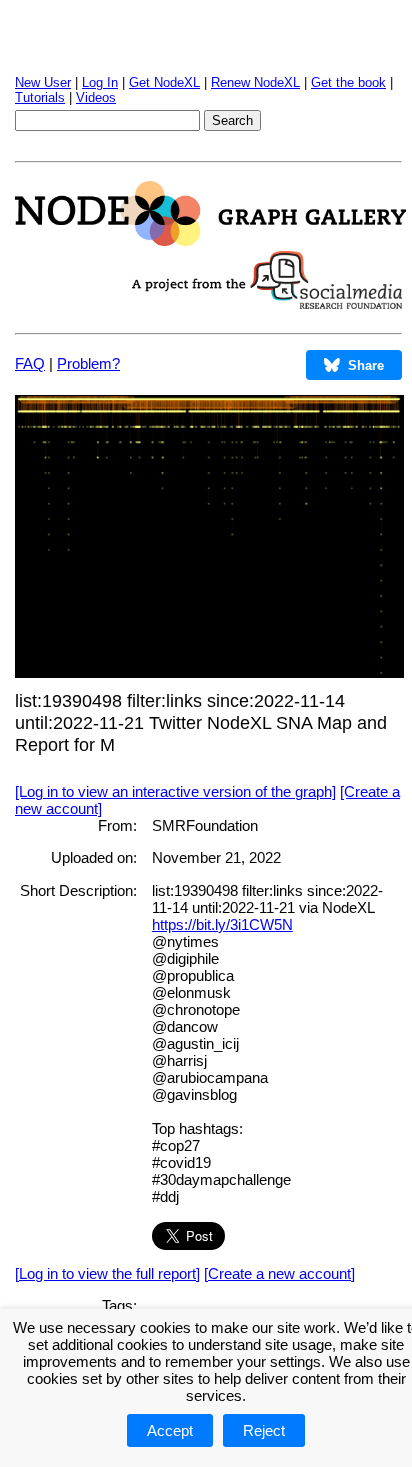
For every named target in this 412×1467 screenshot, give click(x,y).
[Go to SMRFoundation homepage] (267, 303)
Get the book (348, 82)
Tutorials (40, 97)
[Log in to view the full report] (107, 1273)
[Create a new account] (279, 1273)
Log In (100, 82)
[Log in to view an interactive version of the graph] (175, 791)
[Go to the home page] (210, 240)
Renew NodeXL (255, 82)
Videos (96, 97)
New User (43, 82)
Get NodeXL (164, 82)
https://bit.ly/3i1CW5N (222, 924)
